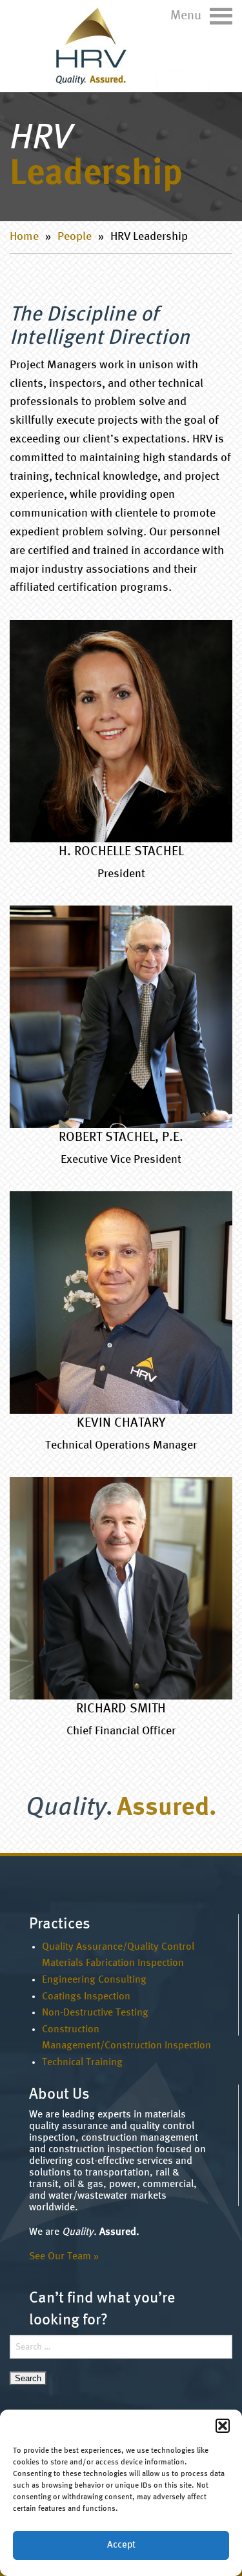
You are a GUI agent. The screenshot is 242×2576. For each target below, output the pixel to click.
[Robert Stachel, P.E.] (121, 1017)
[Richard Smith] (121, 1588)
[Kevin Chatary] (121, 1303)
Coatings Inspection (86, 1997)
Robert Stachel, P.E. (121, 1138)
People (75, 237)
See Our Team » (64, 2257)
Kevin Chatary (121, 1423)
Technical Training (82, 2063)
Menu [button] (187, 16)
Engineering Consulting (94, 1980)
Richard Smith (121, 1709)
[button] (223, 2426)
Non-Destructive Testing (95, 2013)
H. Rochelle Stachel (121, 852)
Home (24, 237)
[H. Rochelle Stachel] (121, 731)
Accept (121, 2545)
